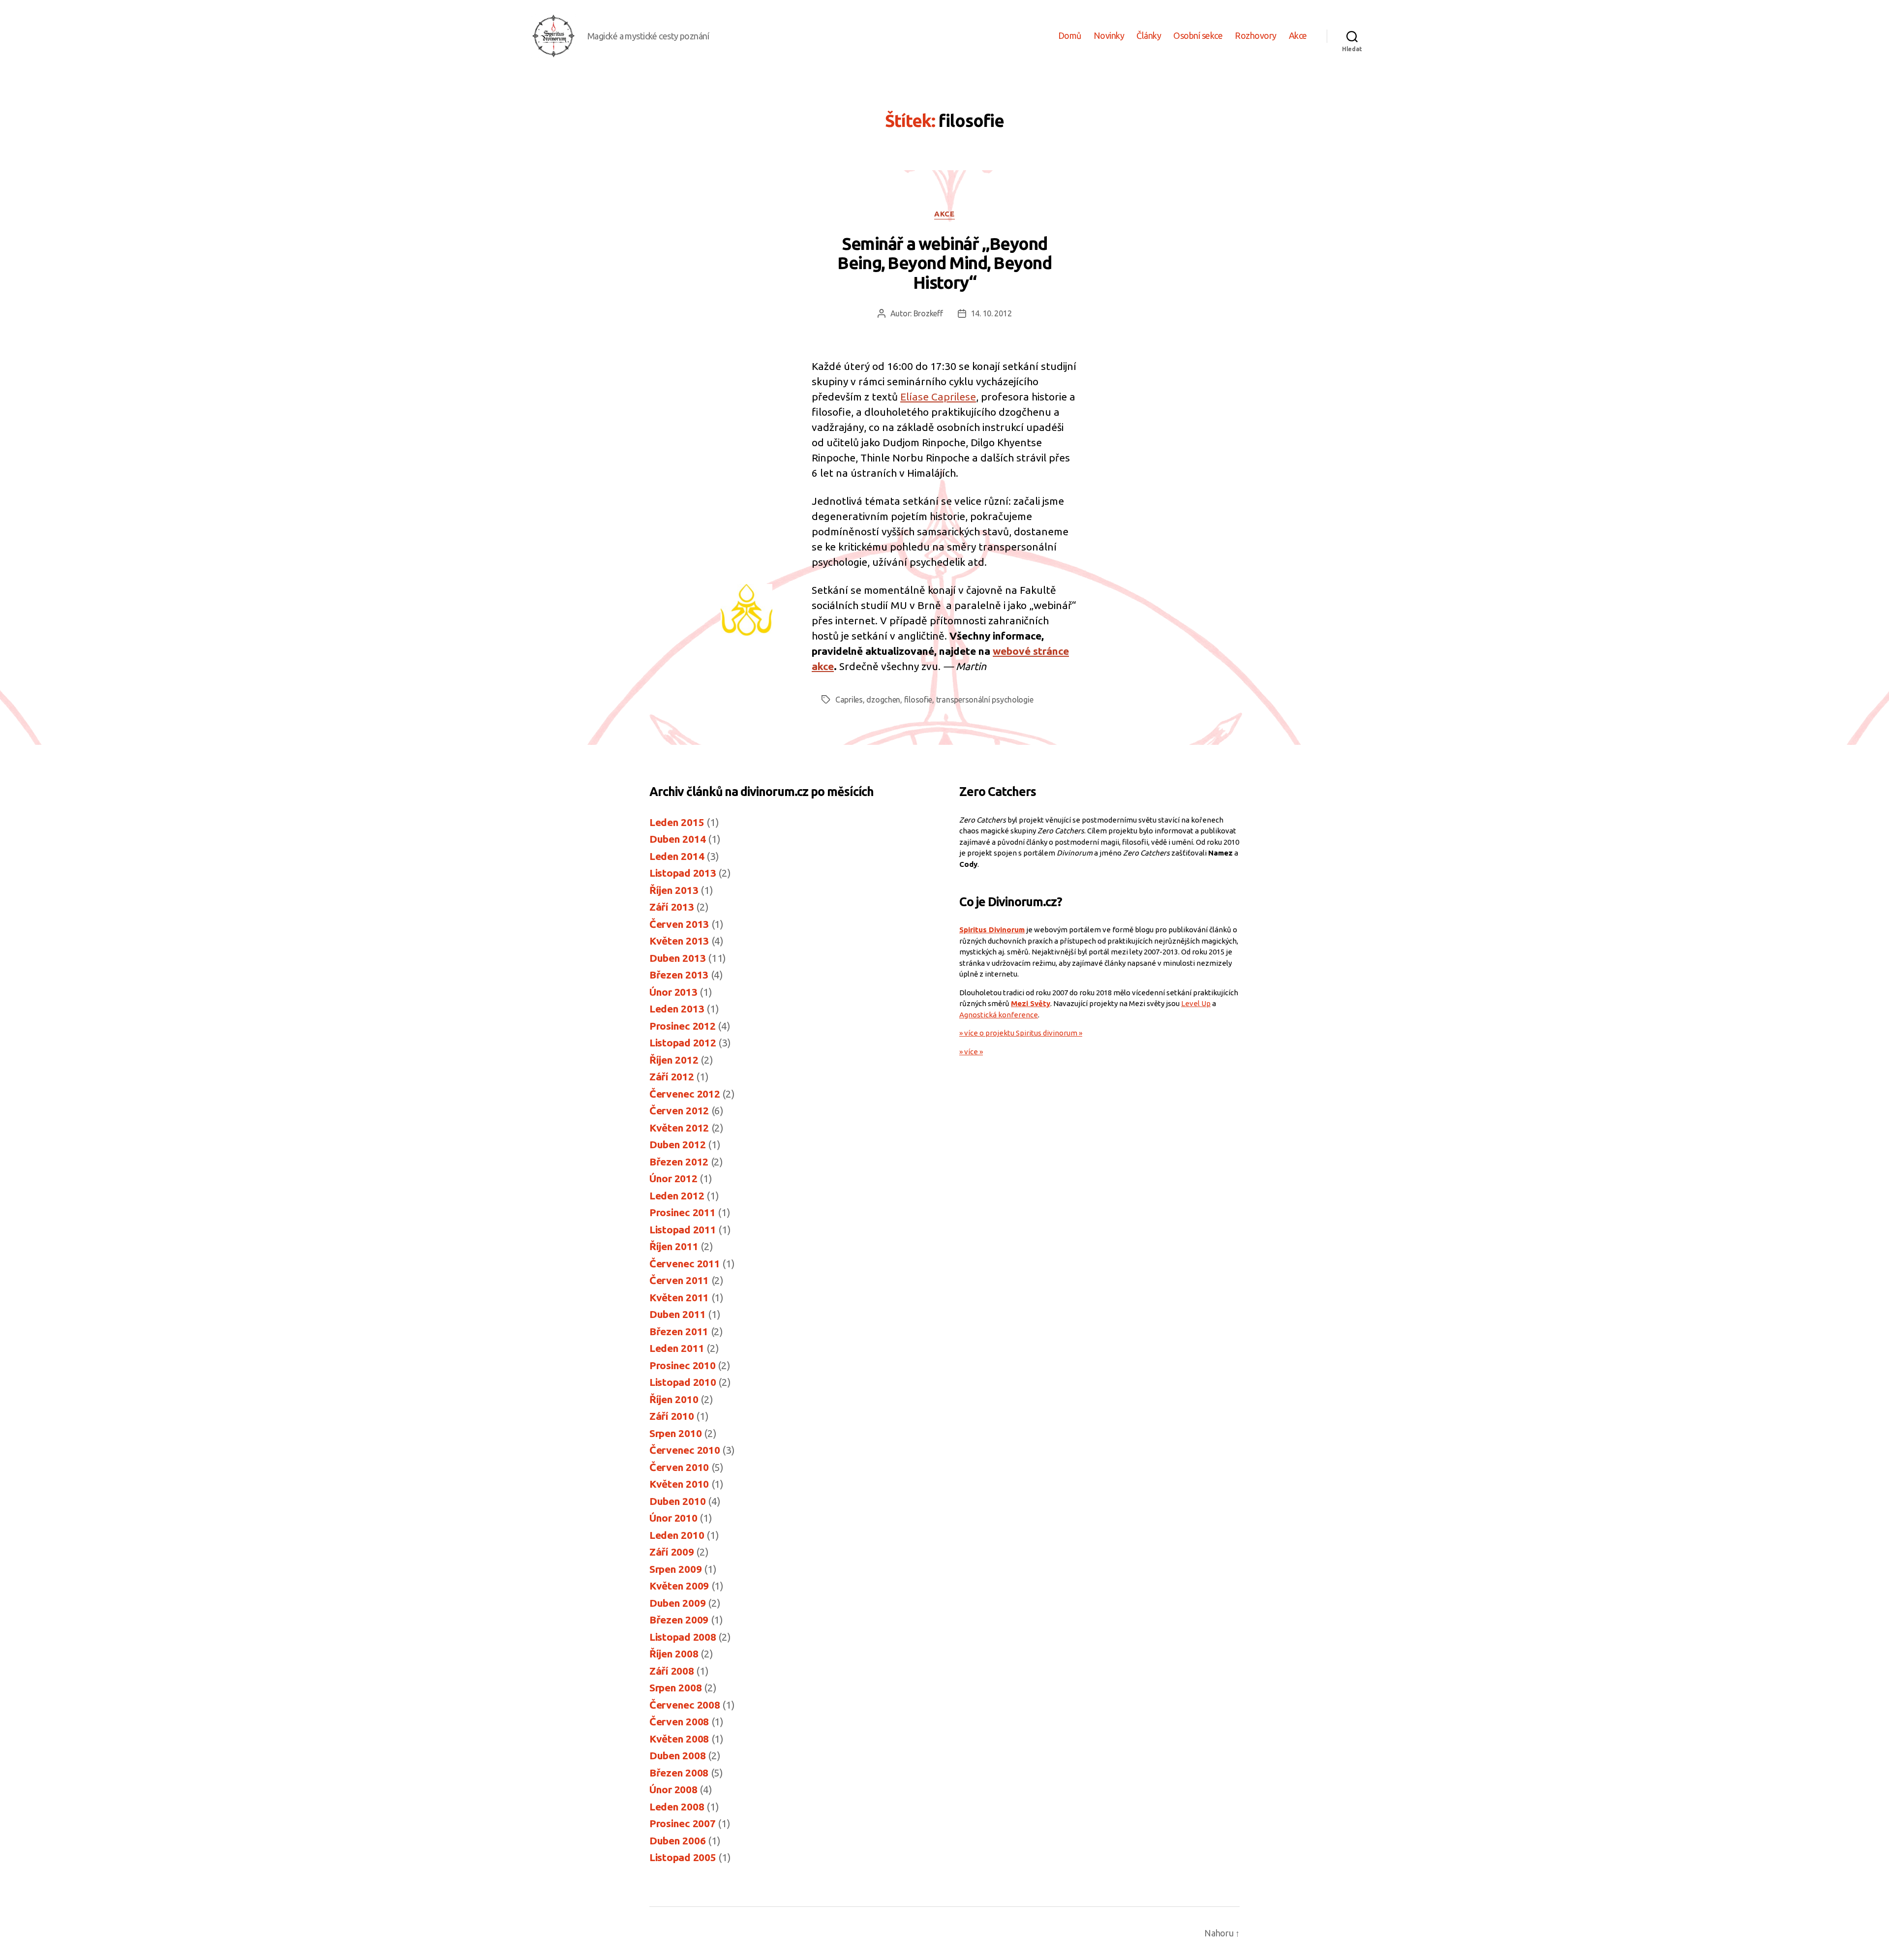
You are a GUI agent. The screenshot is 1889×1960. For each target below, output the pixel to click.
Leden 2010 (677, 1535)
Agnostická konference (999, 1015)
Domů (1070, 35)
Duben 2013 (677, 958)
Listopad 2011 (683, 1229)
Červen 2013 (679, 924)
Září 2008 (672, 1671)
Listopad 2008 (683, 1637)
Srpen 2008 (675, 1687)
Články (1149, 35)
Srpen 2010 (675, 1433)
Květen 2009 (679, 1586)
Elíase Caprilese (938, 397)
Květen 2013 (679, 941)
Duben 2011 (677, 1314)
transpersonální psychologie (985, 700)
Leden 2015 (677, 822)
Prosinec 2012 (683, 1026)
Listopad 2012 (683, 1042)
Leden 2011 (677, 1348)
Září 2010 (672, 1416)
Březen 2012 (679, 1162)
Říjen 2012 (674, 1060)
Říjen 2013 (674, 890)
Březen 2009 (679, 1620)
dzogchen (883, 700)
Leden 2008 (677, 1807)
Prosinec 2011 (683, 1212)
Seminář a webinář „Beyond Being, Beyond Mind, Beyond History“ (944, 263)
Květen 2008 (679, 1739)
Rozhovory (1256, 35)
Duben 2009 (677, 1603)
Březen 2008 (679, 1773)
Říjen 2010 (674, 1399)
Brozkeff (928, 313)
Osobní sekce (1198, 35)
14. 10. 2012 (991, 313)
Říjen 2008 (674, 1654)
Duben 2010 (677, 1501)
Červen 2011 (679, 1280)
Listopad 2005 (683, 1857)
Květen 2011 (679, 1297)
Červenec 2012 (685, 1094)
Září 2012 (672, 1076)
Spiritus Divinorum (992, 930)
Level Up (1196, 1003)
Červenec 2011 (685, 1263)
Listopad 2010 (683, 1382)
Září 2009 (672, 1552)
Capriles (849, 700)
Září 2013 (672, 907)
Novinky (1109, 35)
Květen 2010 (679, 1484)
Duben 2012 (677, 1144)
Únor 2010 (673, 1518)
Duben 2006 (677, 1840)
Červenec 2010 (685, 1450)
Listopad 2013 (683, 873)
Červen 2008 (679, 1721)
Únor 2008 (673, 1789)
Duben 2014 (677, 839)
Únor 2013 (673, 992)
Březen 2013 (679, 975)
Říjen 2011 (674, 1246)
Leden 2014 (677, 856)
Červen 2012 (679, 1110)
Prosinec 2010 (683, 1365)
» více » (971, 1052)
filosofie (918, 700)
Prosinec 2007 (683, 1823)
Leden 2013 (677, 1009)
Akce (1298, 35)
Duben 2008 (677, 1755)
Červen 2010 (679, 1467)
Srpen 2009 (675, 1569)
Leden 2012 (677, 1195)
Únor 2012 (673, 1178)
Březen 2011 (679, 1331)
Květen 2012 (679, 1128)
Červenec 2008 (685, 1705)
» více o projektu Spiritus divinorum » (1021, 1033)
